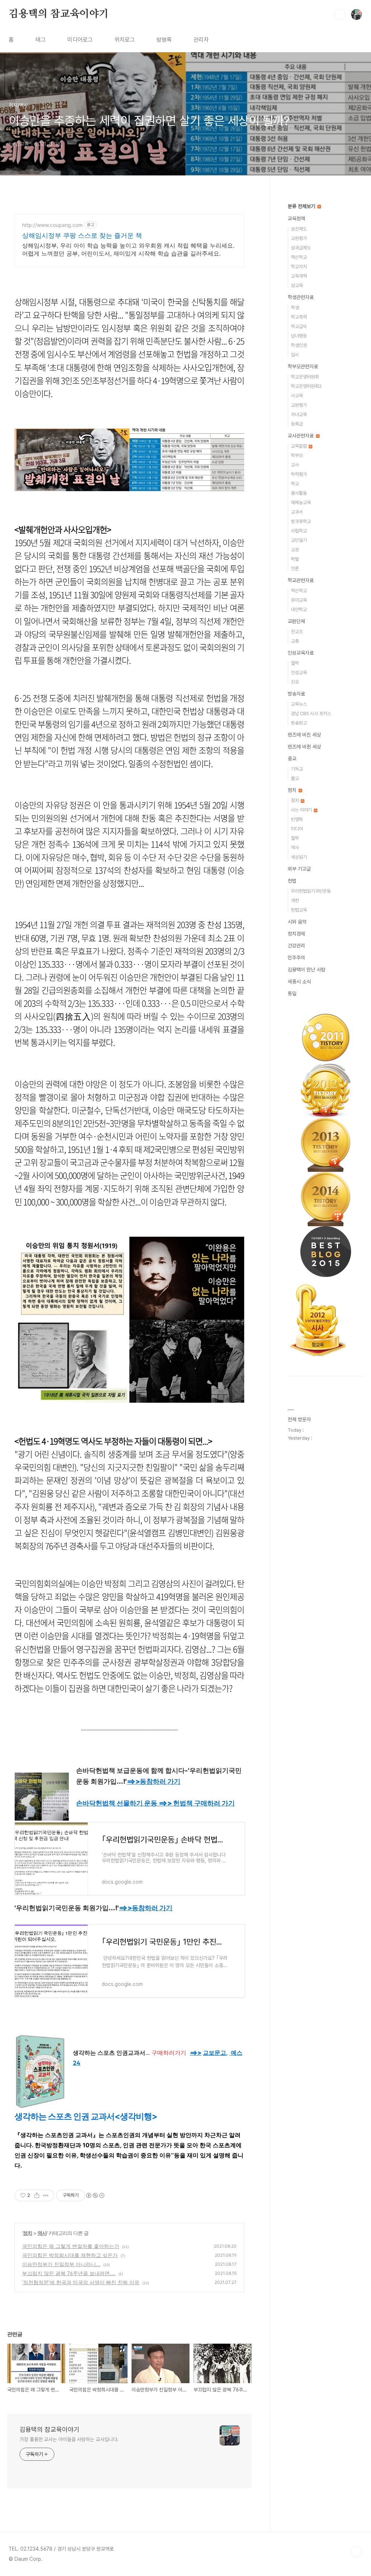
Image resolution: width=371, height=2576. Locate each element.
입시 (295, 355)
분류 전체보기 (302, 206)
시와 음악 (297, 922)
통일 (292, 994)
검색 (340, 14)
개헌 (295, 901)
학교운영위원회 (305, 377)
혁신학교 (299, 257)
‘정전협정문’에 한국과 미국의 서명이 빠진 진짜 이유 (81, 2282)
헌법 (292, 881)
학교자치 (299, 267)
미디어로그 (80, 40)
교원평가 (299, 238)
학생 (295, 308)
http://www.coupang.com (52, 225)
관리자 (201, 40)
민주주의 (296, 958)
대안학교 (299, 609)
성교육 (297, 285)
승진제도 (299, 229)
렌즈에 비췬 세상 (304, 747)
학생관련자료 (301, 297)
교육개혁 (299, 276)
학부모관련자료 (303, 366)
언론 (295, 569)
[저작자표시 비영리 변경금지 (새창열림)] (95, 2195)
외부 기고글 (299, 869)
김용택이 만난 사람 (307, 970)
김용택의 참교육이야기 (59, 14)
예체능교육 (301, 503)
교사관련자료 (301, 436)
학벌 (295, 559)
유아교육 (299, 600)
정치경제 (296, 934)
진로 (295, 682)
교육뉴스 (299, 704)
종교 (292, 759)
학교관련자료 (301, 580)
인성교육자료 (301, 653)
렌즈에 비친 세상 (304, 735)
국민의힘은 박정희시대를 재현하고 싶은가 (70, 2255)
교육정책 (296, 219)
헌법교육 (299, 910)
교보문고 (214, 2053)
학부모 (297, 455)
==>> (154, 1781)
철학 (295, 663)
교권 (295, 550)
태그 (41, 40)
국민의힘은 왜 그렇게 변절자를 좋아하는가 (71, 2246)
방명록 (164, 40)
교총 (295, 641)
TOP (357, 2552)
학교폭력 (299, 317)
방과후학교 (301, 521)
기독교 (297, 769)
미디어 (297, 829)
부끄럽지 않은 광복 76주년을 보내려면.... (69, 2273)
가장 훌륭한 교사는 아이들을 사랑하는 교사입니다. (69, 2439)
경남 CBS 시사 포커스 (311, 714)
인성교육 (299, 673)
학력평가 (299, 474)
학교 (295, 484)
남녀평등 (299, 336)
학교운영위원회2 (306, 386)
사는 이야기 (302, 810)
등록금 (297, 424)
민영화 (297, 819)
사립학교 (299, 531)
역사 (42, 2233)
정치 (28, 2233)
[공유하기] (37, 2195)
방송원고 (299, 723)
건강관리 (296, 946)
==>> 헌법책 (197, 1803)
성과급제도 (301, 248)
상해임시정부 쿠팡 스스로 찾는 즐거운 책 (82, 235)
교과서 (297, 512)
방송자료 (296, 694)
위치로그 (125, 40)
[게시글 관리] (46, 2195)
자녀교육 (299, 414)
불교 (295, 778)
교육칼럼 (299, 446)
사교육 (297, 396)
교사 (295, 465)
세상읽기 (299, 857)
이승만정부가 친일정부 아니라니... (61, 2264)
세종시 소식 (299, 982)
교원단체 (296, 621)
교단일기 (299, 540)
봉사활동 (299, 493)
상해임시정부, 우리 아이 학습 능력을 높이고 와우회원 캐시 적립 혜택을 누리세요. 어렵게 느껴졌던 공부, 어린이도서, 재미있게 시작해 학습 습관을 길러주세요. (128, 249)
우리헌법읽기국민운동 (311, 891)
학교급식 (299, 326)
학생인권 (299, 345)
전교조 (297, 632)
